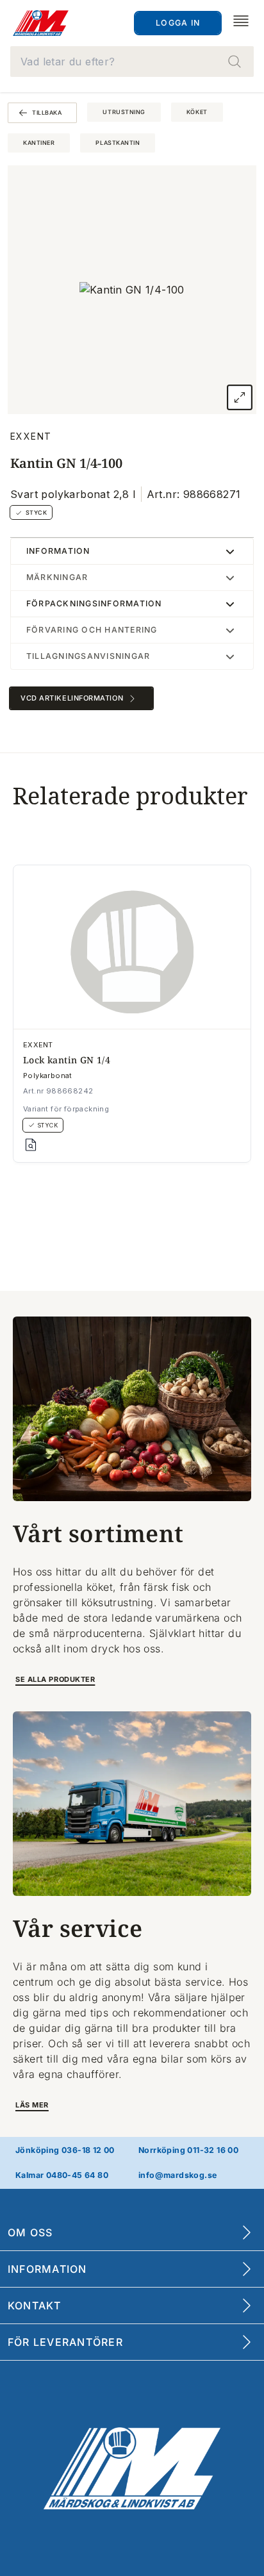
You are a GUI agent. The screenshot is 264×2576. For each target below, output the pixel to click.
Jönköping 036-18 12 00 (65, 2150)
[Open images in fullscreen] (240, 397)
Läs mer (32, 2105)
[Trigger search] (235, 62)
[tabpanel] (132, 290)
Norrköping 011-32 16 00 (188, 2150)
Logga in (178, 23)
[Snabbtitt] (31, 1145)
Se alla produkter (55, 1679)
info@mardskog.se (177, 2175)
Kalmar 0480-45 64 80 (62, 2175)
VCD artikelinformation (72, 698)
